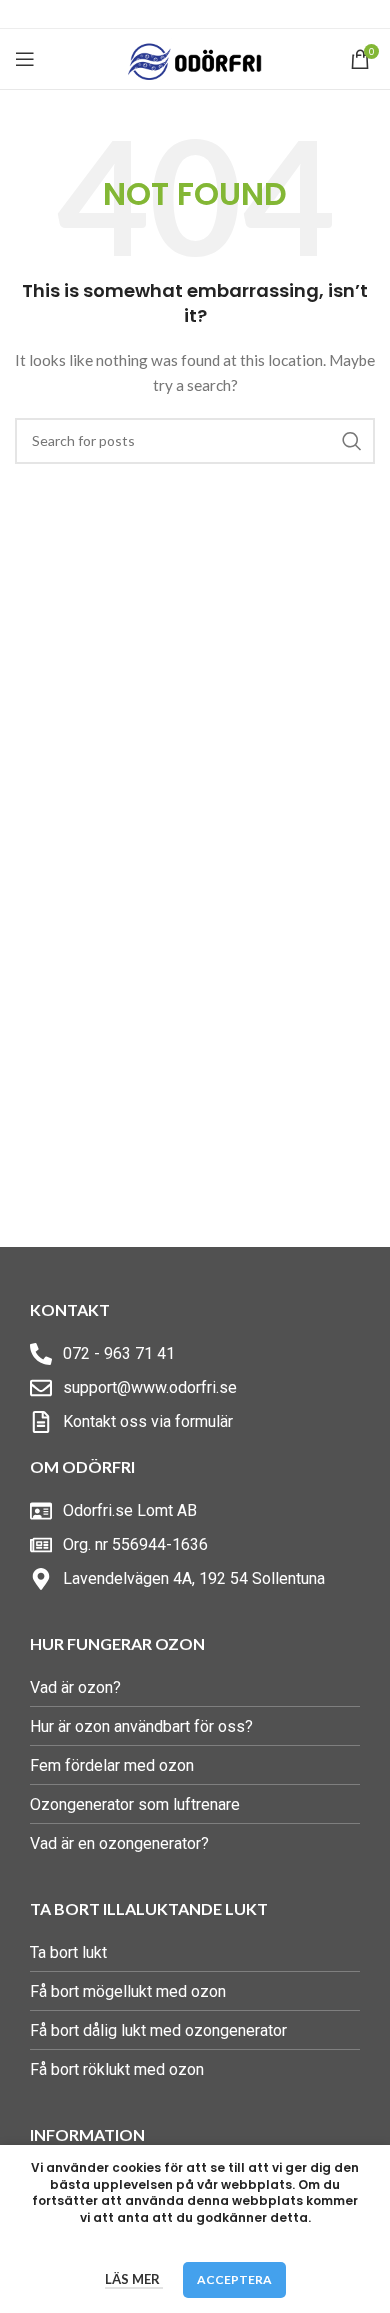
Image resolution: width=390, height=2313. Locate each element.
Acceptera (234, 2279)
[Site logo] (195, 57)
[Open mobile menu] (25, 59)
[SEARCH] (352, 441)
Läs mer (134, 2279)
